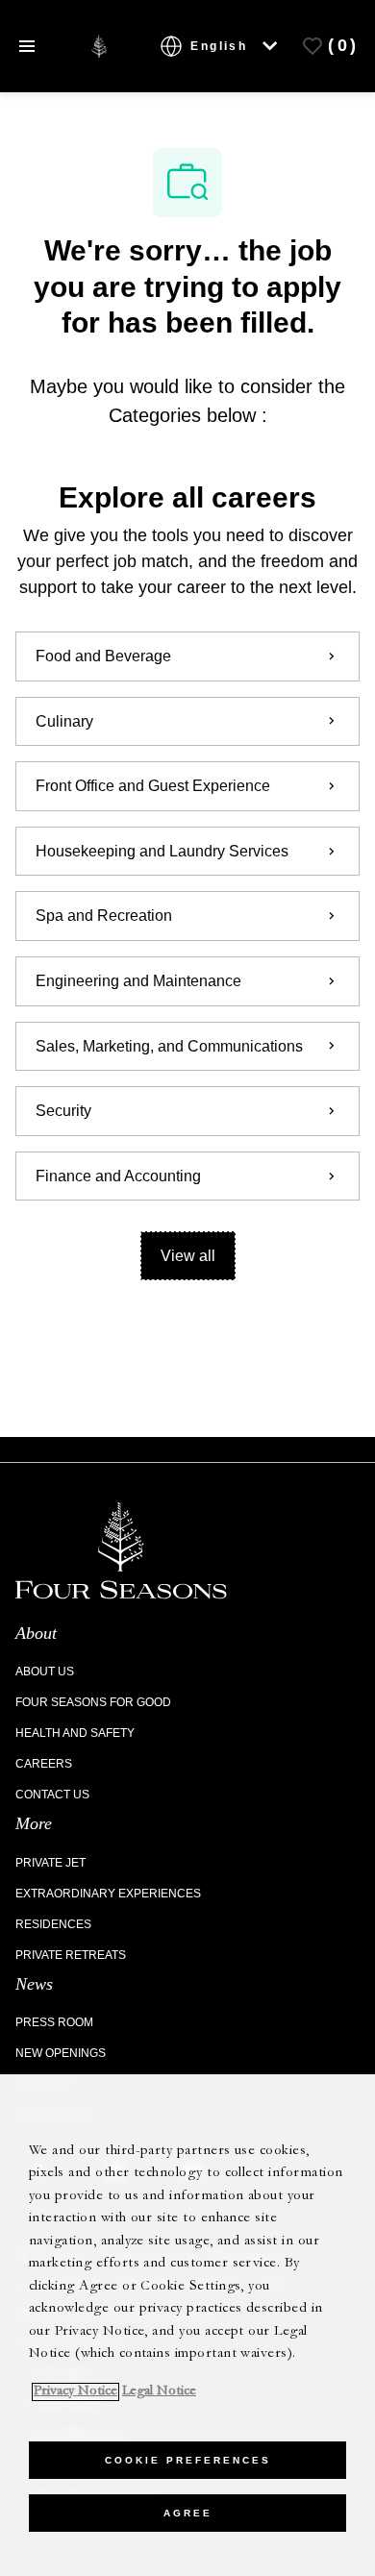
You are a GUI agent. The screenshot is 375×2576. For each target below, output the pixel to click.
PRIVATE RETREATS (71, 1955)
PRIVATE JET (50, 1863)
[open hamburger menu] (27, 47)
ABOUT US (45, 1672)
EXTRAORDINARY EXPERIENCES (108, 1894)
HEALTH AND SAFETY (75, 1733)
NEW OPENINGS (61, 2053)
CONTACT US (52, 1795)
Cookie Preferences (188, 2460)
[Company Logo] (99, 45)
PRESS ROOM (54, 2022)
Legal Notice (159, 2392)
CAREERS (44, 1764)
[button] (188, 1256)
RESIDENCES (53, 1924)
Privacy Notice (75, 2392)
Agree (188, 2513)
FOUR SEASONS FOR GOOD (93, 1702)
